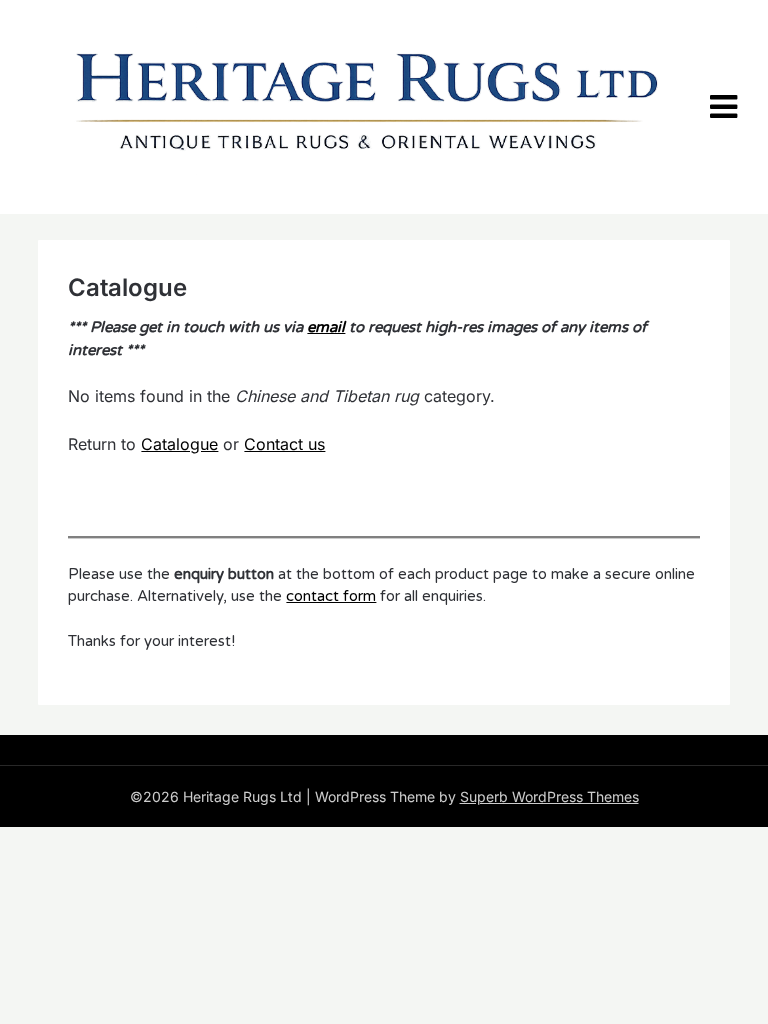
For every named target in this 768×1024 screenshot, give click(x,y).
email (326, 327)
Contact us (284, 444)
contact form (331, 596)
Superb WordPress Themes (549, 796)
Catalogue (179, 444)
